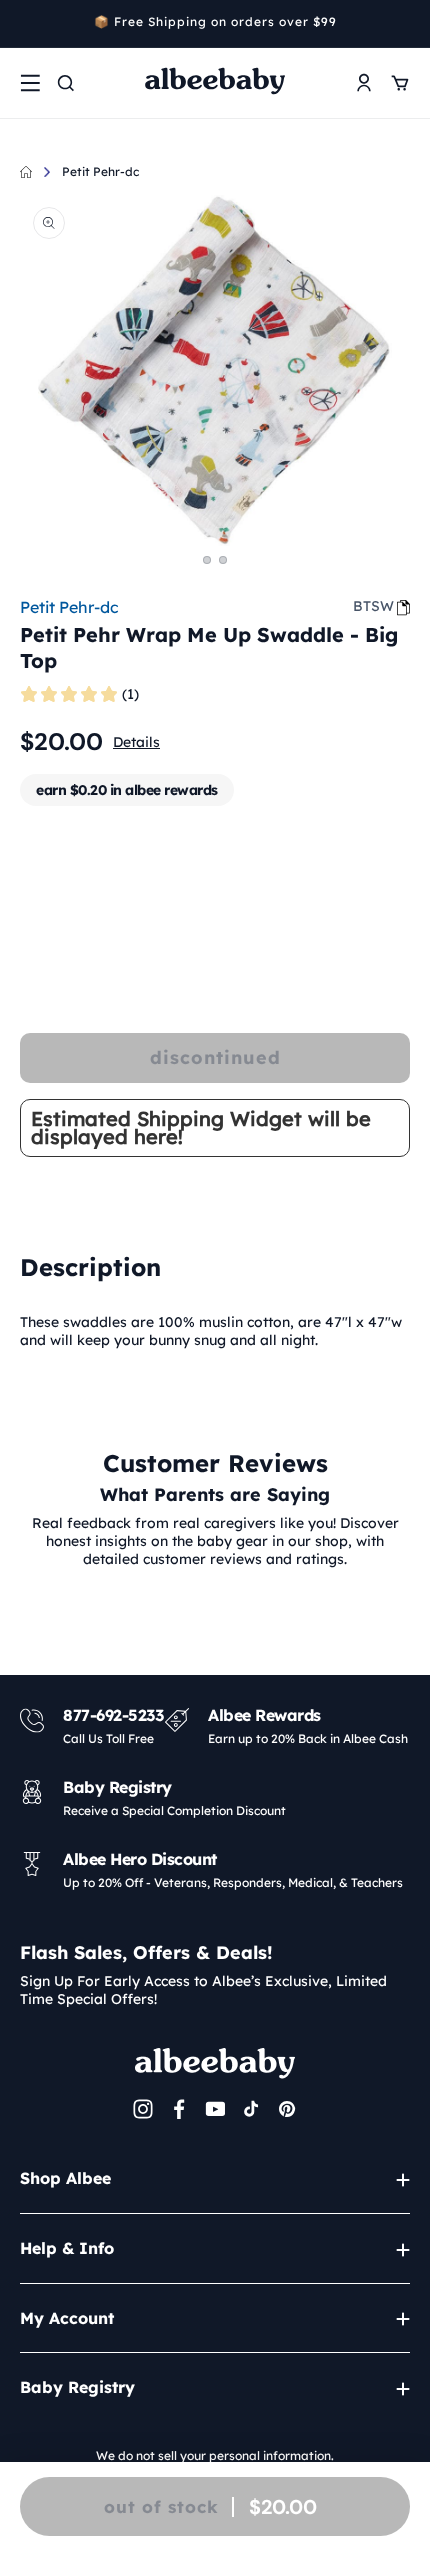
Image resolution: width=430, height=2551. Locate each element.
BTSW (373, 606)
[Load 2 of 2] (223, 560)
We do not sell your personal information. (215, 2455)
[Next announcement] (403, 24)
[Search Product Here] (66, 83)
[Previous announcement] (27, 24)
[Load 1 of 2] (207, 560)
